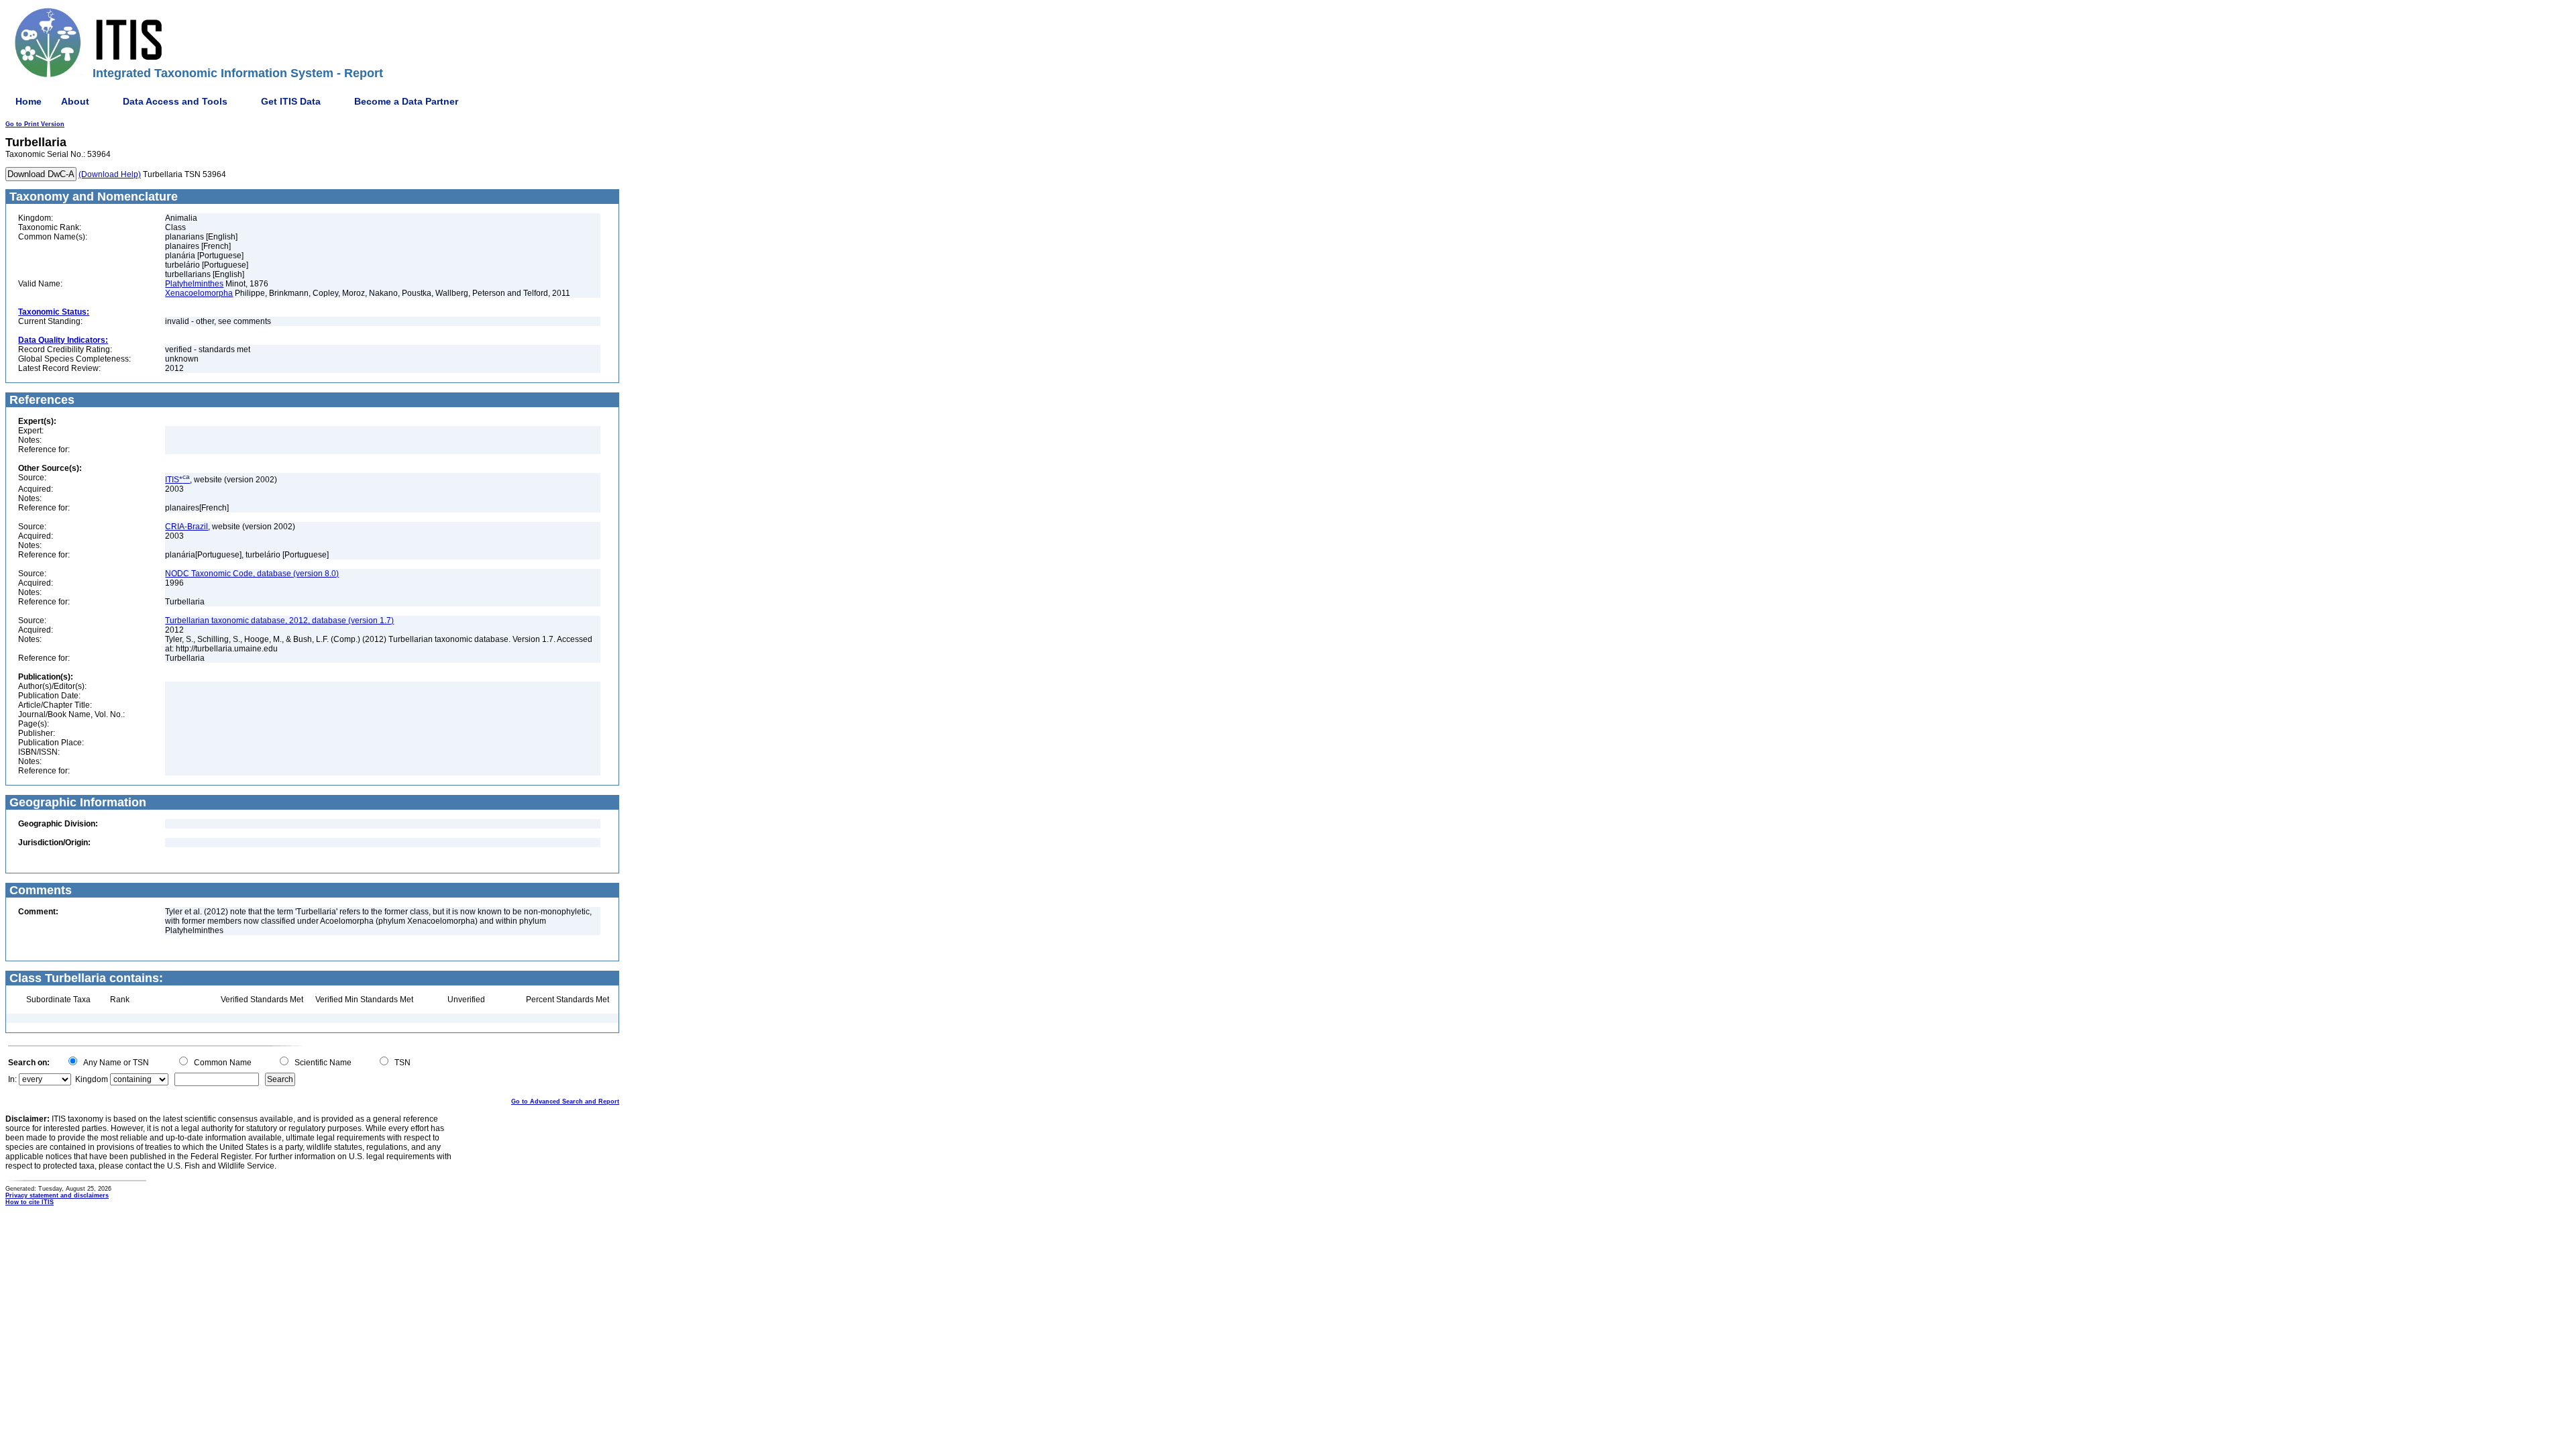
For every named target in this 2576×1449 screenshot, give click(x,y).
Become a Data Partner (406, 101)
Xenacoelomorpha (199, 293)
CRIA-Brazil (186, 527)
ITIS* (177, 480)
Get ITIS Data (291, 101)
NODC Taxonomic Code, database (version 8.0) (252, 574)
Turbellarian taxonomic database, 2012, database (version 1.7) (279, 621)
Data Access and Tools (175, 101)
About (75, 101)
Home (29, 101)
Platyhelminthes (194, 284)
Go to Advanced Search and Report (565, 1102)
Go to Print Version (35, 124)
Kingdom (92, 1079)
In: (12, 1079)
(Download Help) (110, 174)
